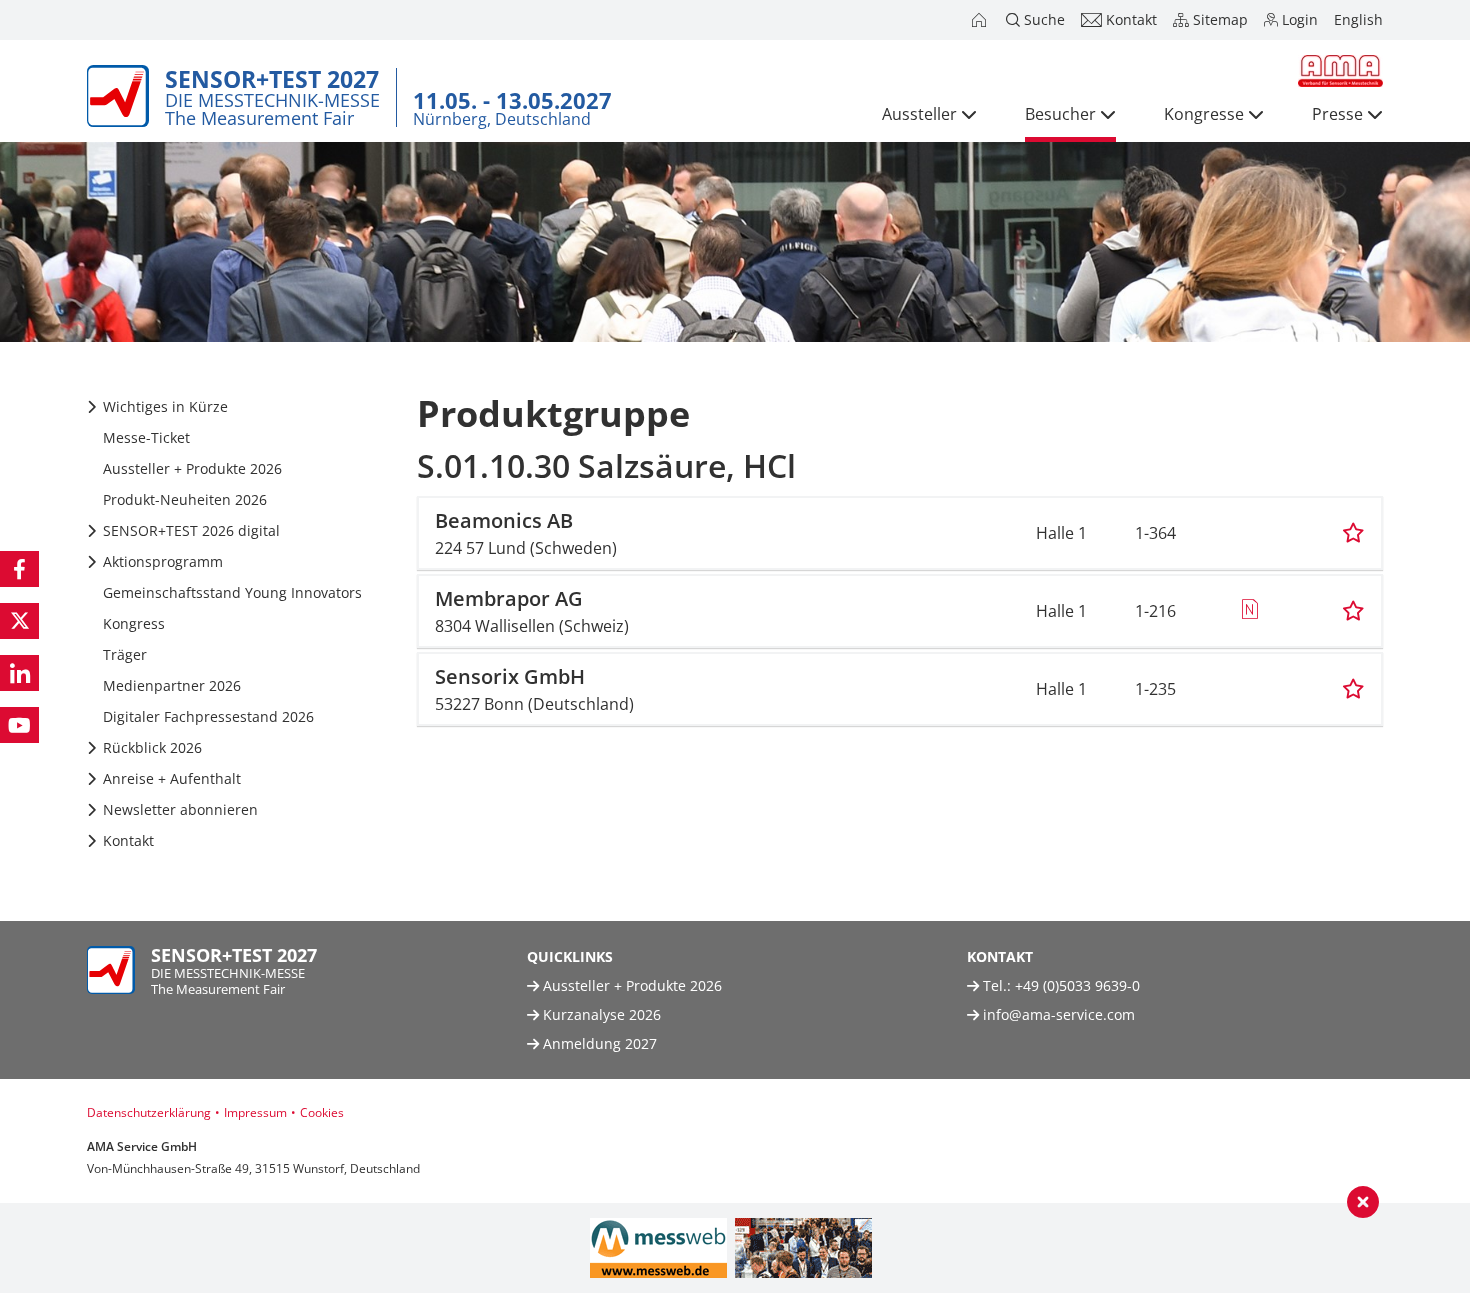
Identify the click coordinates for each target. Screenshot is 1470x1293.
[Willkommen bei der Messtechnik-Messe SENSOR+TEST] (981, 20)
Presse (1337, 114)
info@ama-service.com (1059, 1014)
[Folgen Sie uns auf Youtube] (19, 725)
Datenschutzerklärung (149, 1112)
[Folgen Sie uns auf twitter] (19, 621)
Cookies (322, 1112)
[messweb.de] (658, 1248)
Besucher (1060, 114)
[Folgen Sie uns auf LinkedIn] (19, 673)
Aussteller (919, 114)
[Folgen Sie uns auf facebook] (19, 569)
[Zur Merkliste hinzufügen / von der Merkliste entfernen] (1353, 533)
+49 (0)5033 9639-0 (1077, 985)
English (1358, 19)
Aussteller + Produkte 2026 (630, 985)
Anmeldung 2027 (598, 1043)
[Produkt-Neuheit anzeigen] (1249, 611)
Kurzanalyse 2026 (600, 1014)
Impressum (255, 1112)
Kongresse (1204, 114)
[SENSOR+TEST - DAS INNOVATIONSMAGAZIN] (803, 1248)
